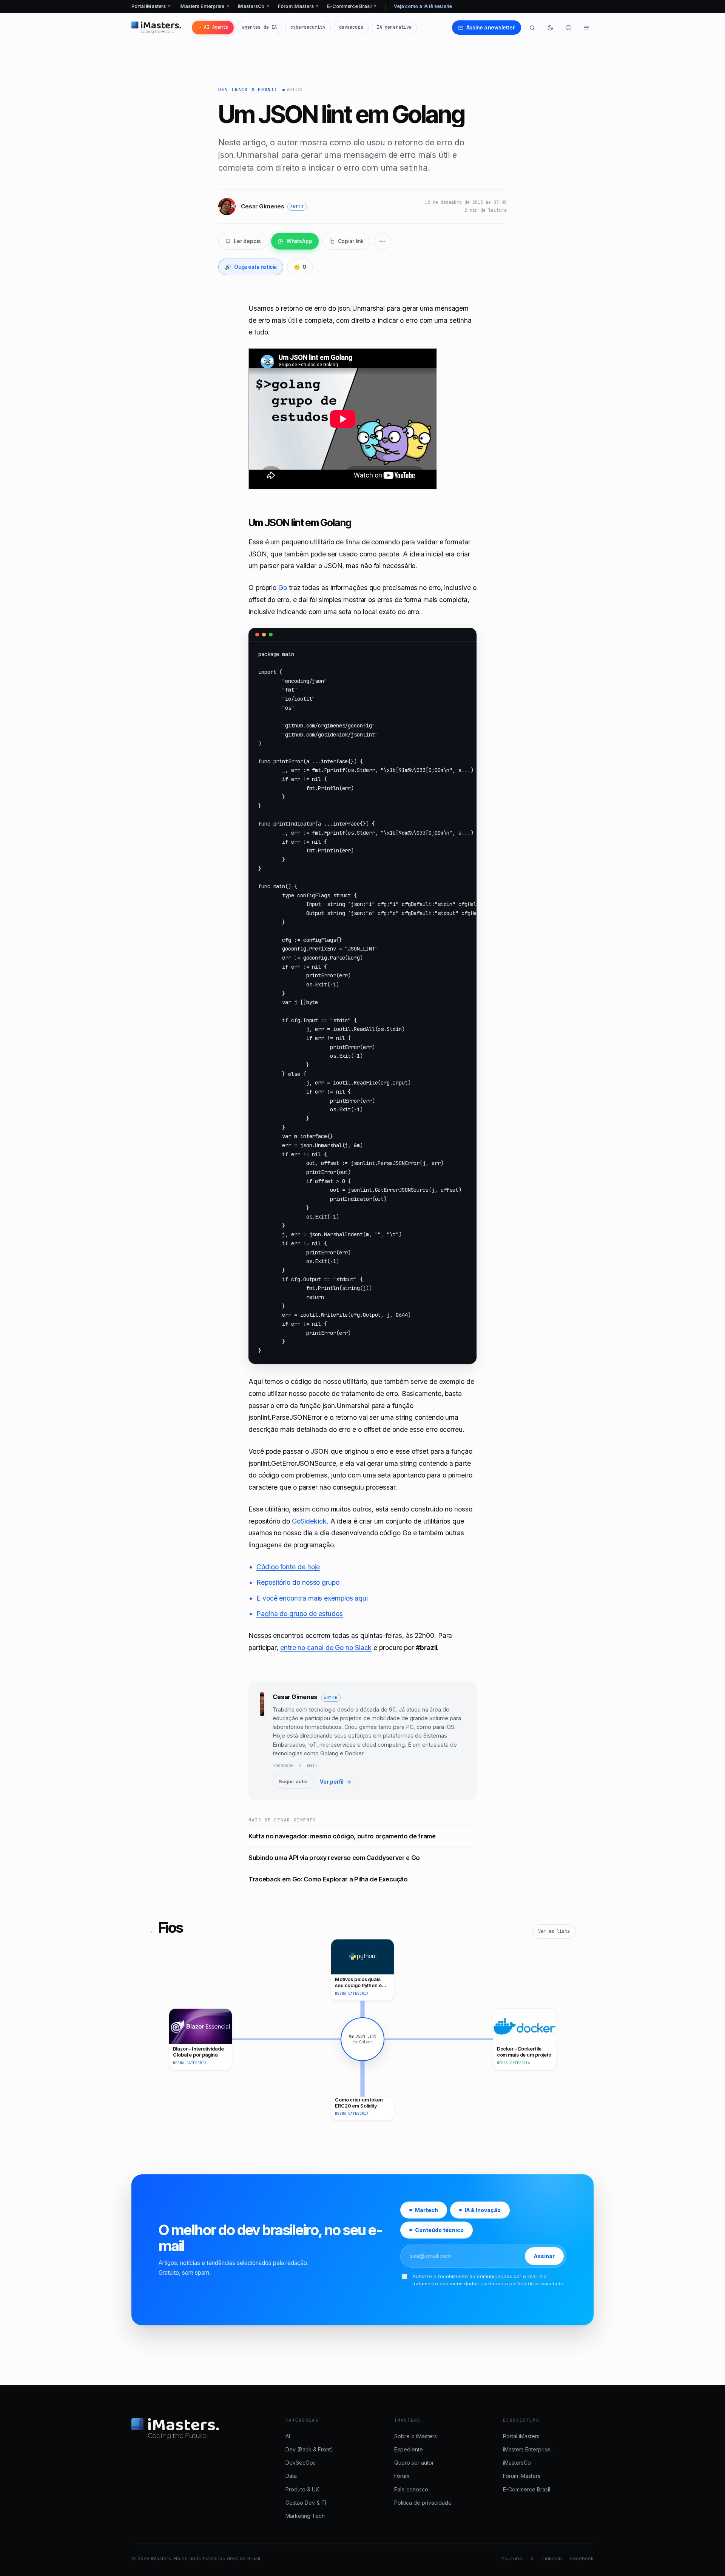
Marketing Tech (305, 2516)
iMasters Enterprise (204, 6)
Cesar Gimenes (295, 1697)
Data (291, 2476)
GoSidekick (309, 1521)
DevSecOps (301, 2463)
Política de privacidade (423, 2503)
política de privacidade (536, 2283)
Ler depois (247, 241)
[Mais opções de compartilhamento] (382, 241)
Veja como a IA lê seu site (423, 6)
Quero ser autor (414, 2463)
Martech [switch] (427, 2210)
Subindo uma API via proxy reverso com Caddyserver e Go (334, 1858)
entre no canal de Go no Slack (326, 1648)
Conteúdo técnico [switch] (439, 2230)
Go (283, 588)
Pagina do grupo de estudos (300, 1614)
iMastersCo (254, 6)
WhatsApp (299, 241)
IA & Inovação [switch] (483, 2210)
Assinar (544, 2256)
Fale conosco (411, 2489)
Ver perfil (336, 1782)
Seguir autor (294, 1782)
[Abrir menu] (586, 28)
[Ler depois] (568, 28)
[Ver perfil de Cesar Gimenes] (262, 1740)
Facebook (283, 1766)
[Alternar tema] (550, 28)
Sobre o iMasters (416, 2436)
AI (288, 2436)
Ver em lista (554, 1931)
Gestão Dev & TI (306, 2503)
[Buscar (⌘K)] (532, 28)
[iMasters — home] (156, 28)
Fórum (402, 2476)
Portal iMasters (151, 6)
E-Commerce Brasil (352, 6)
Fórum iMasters (298, 6)
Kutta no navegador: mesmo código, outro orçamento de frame (342, 1836)
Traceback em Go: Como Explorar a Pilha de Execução (328, 1879)
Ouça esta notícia (251, 267)
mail (312, 1766)
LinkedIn (552, 2558)
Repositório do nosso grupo (298, 1582)
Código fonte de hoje (288, 1567)
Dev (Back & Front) (248, 89)
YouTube (512, 2558)
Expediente (409, 2449)
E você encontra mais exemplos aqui (312, 1598)
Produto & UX (302, 2489)
